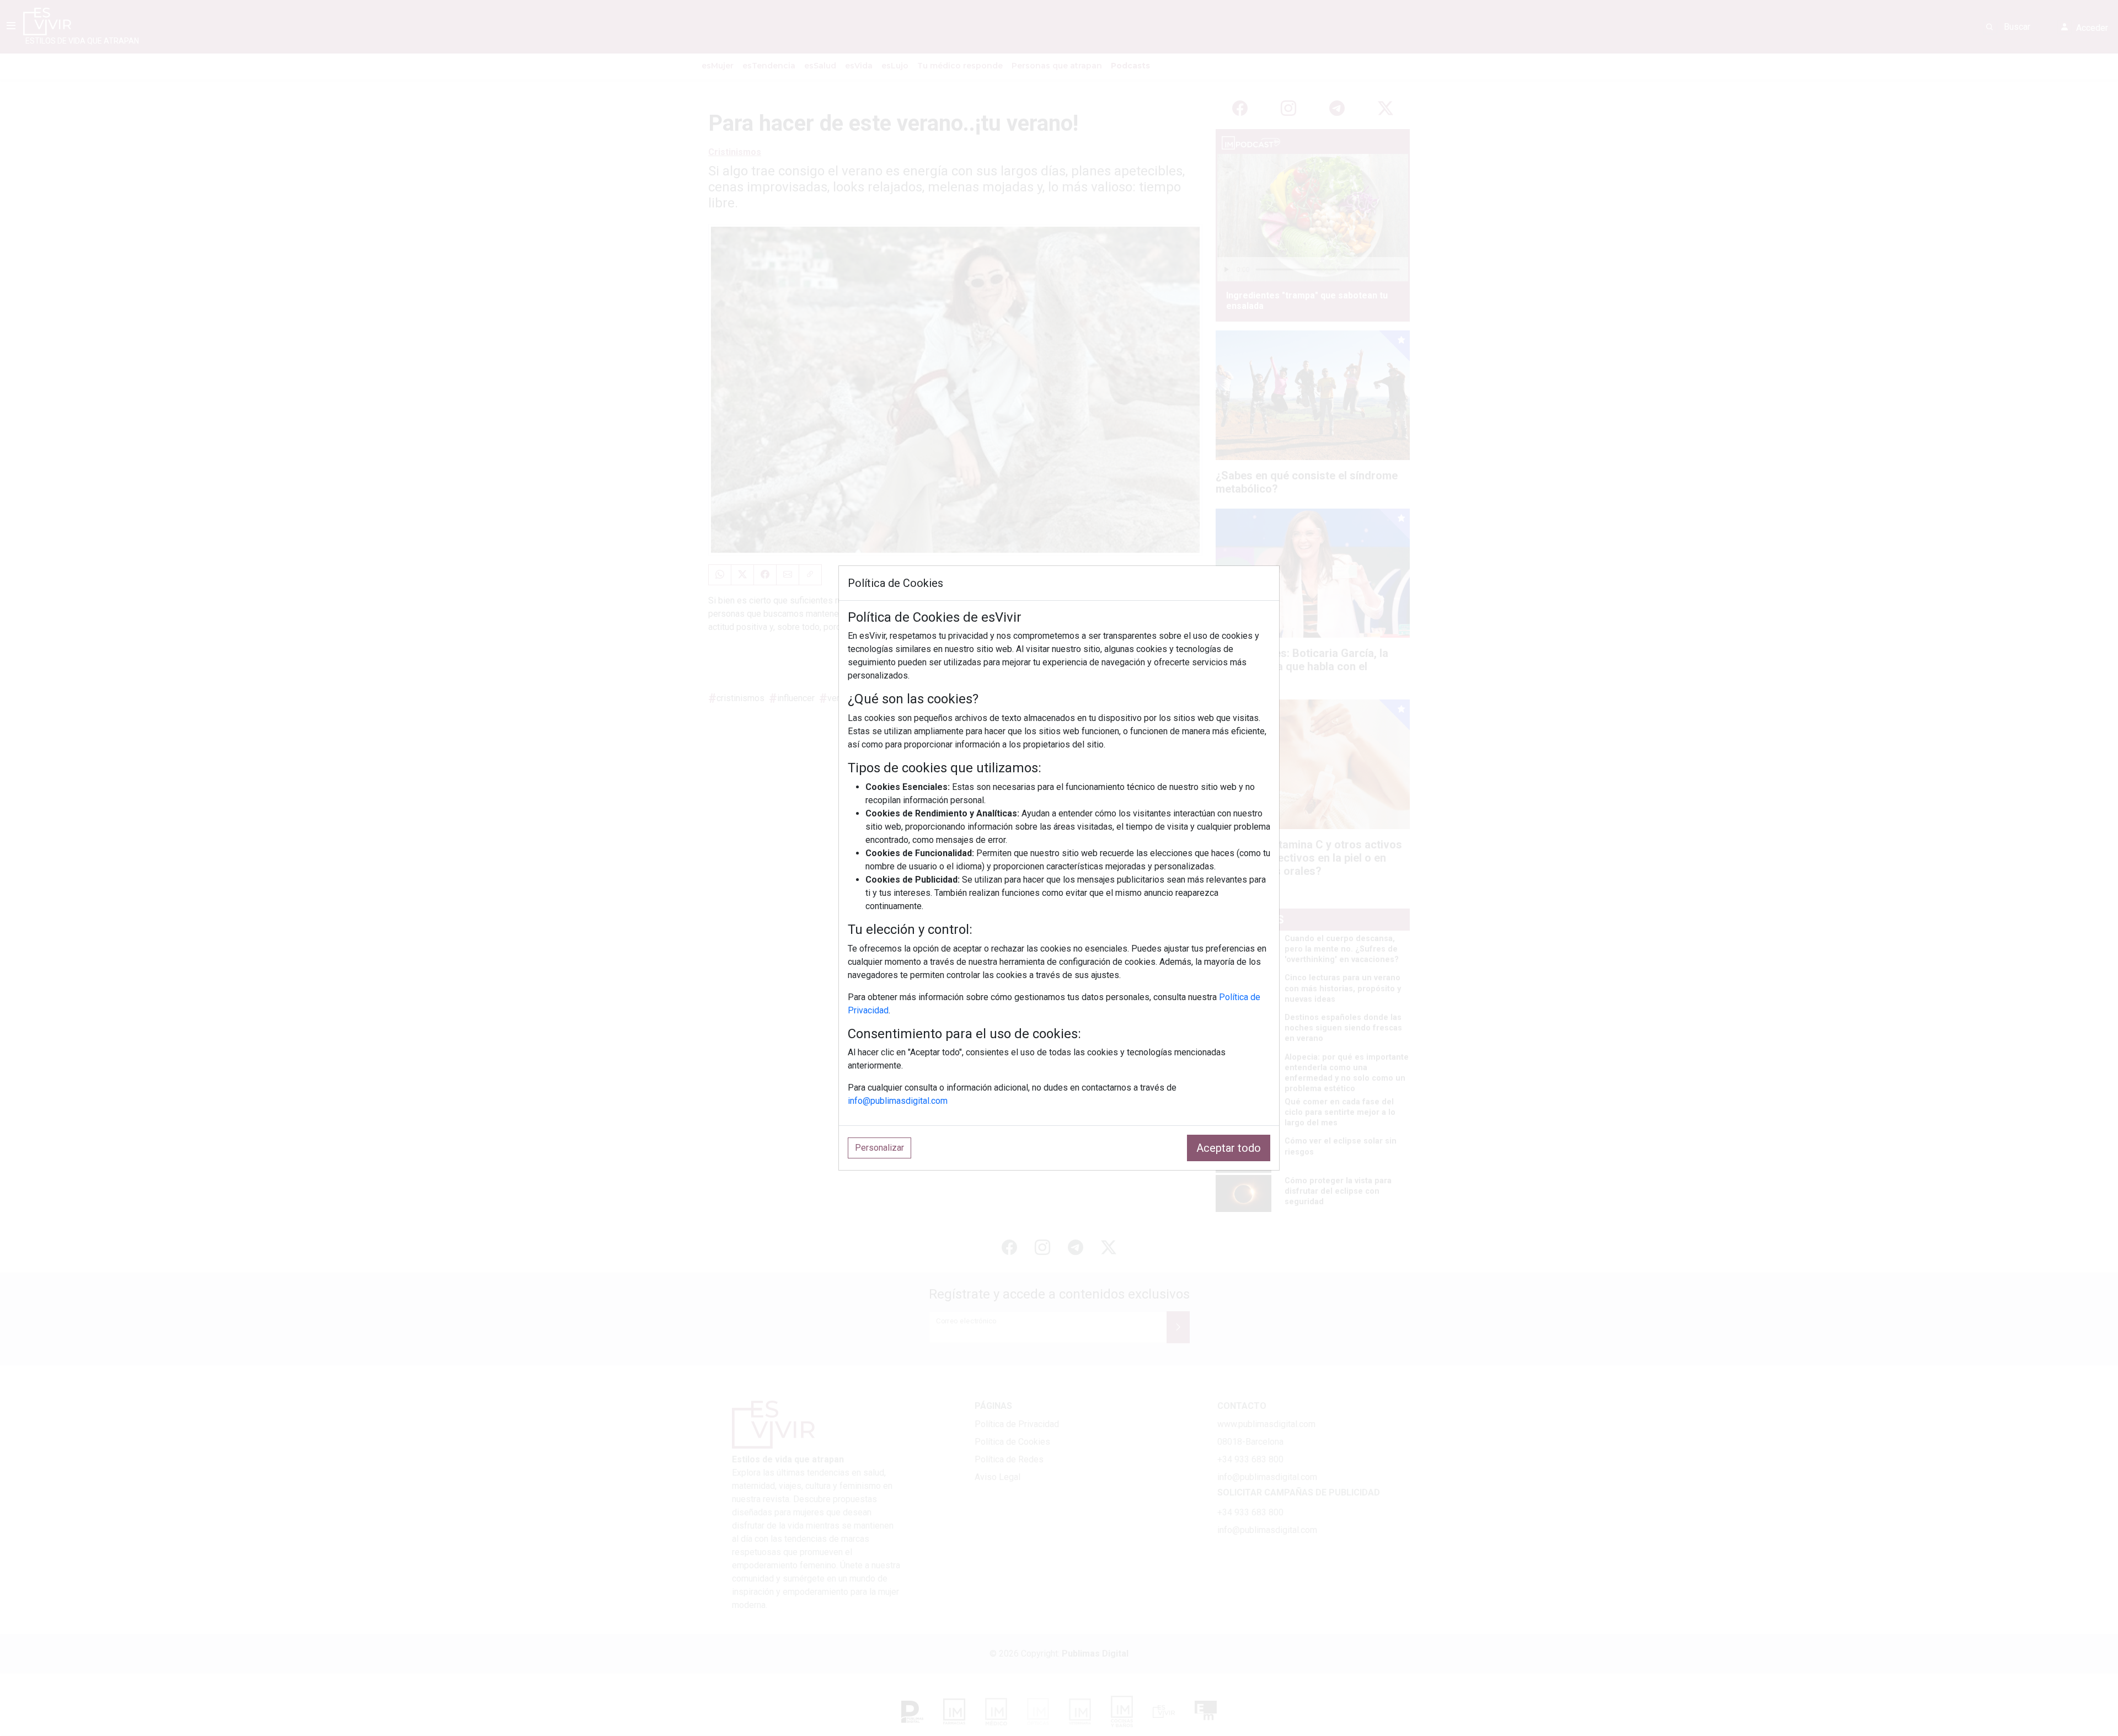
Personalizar (879, 1148)
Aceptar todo (1229, 1148)
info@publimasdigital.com (898, 1101)
